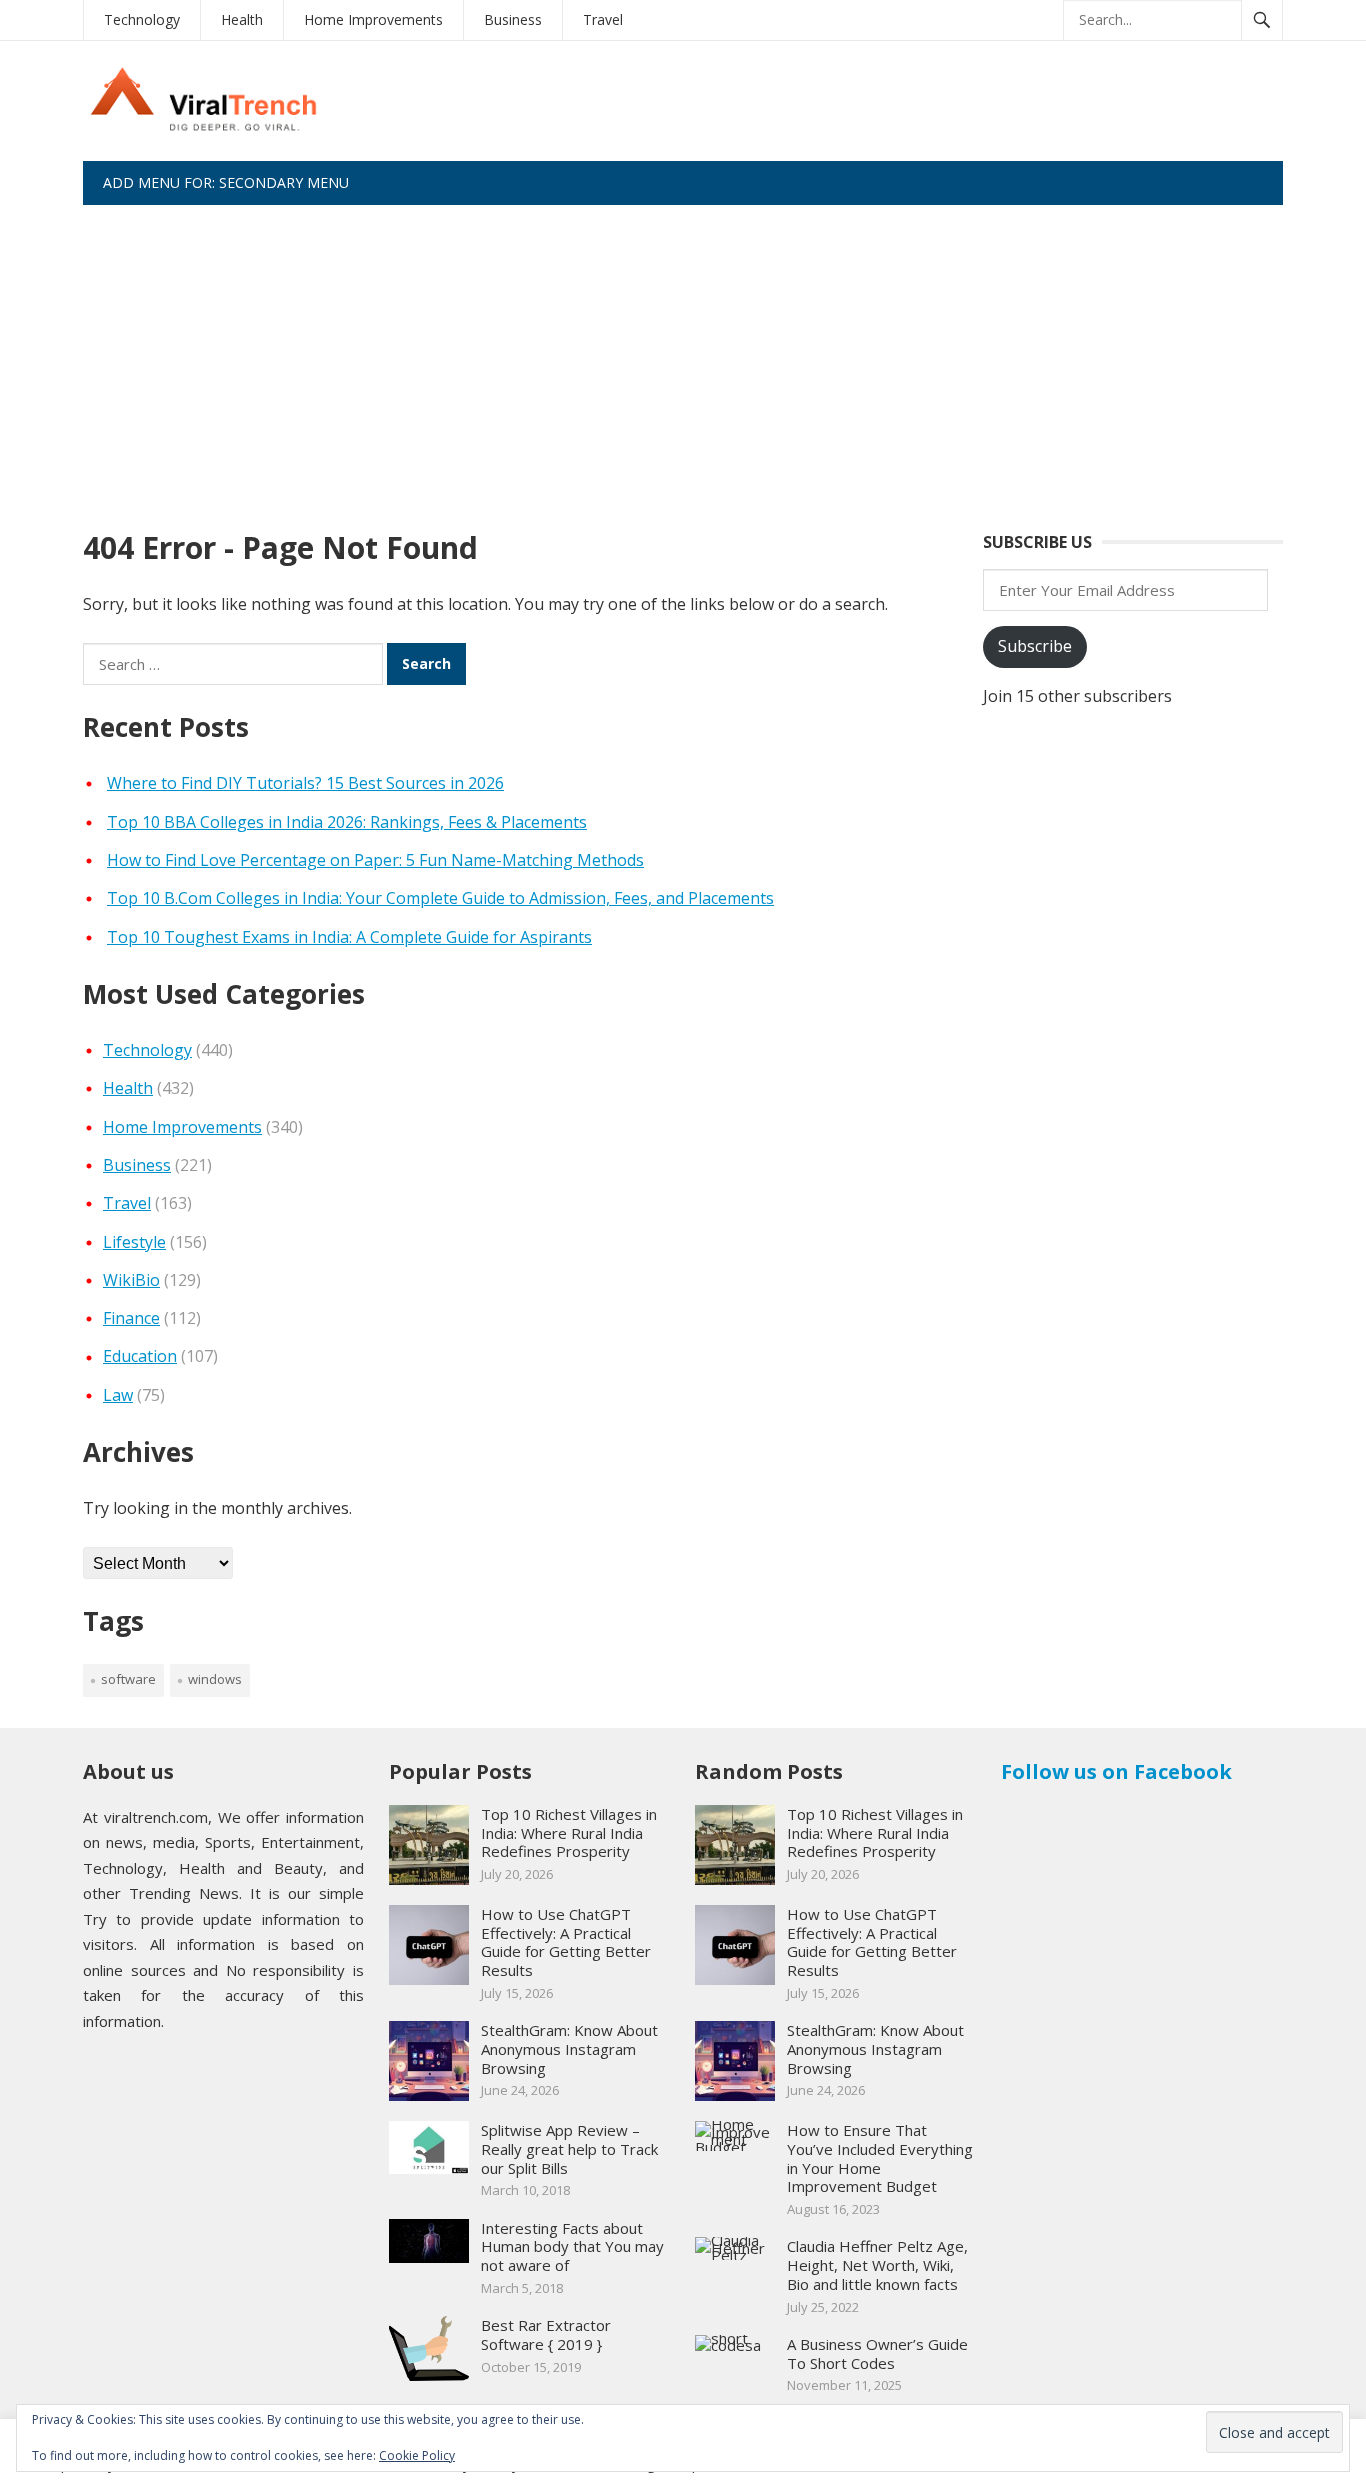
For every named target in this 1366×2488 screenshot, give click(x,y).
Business (513, 19)
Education (140, 1356)
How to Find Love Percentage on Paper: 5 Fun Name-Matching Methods (375, 860)
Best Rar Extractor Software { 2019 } (546, 2334)
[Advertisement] (683, 355)
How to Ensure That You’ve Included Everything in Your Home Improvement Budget (880, 2158)
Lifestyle (134, 1242)
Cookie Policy (417, 2455)
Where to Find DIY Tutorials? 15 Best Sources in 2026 (305, 783)
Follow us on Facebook (1116, 1771)
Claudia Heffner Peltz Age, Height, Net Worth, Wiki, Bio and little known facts (877, 2265)
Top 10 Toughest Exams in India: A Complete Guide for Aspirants (349, 937)
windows (215, 1679)
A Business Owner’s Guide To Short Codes (877, 2353)
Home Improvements (373, 19)
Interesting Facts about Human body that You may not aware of (572, 2247)
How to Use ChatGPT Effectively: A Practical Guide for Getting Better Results (566, 1942)
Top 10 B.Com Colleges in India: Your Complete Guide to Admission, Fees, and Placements (440, 898)
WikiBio (131, 1280)
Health (242, 19)
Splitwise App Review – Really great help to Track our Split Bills (569, 2149)
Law (118, 1395)
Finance (131, 1318)
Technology (142, 19)
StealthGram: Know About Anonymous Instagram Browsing (569, 2049)
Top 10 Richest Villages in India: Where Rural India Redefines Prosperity (569, 1833)
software (128, 1679)
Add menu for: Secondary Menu (226, 182)
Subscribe (1035, 646)
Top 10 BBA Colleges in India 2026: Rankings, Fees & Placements (347, 822)
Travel (603, 19)
